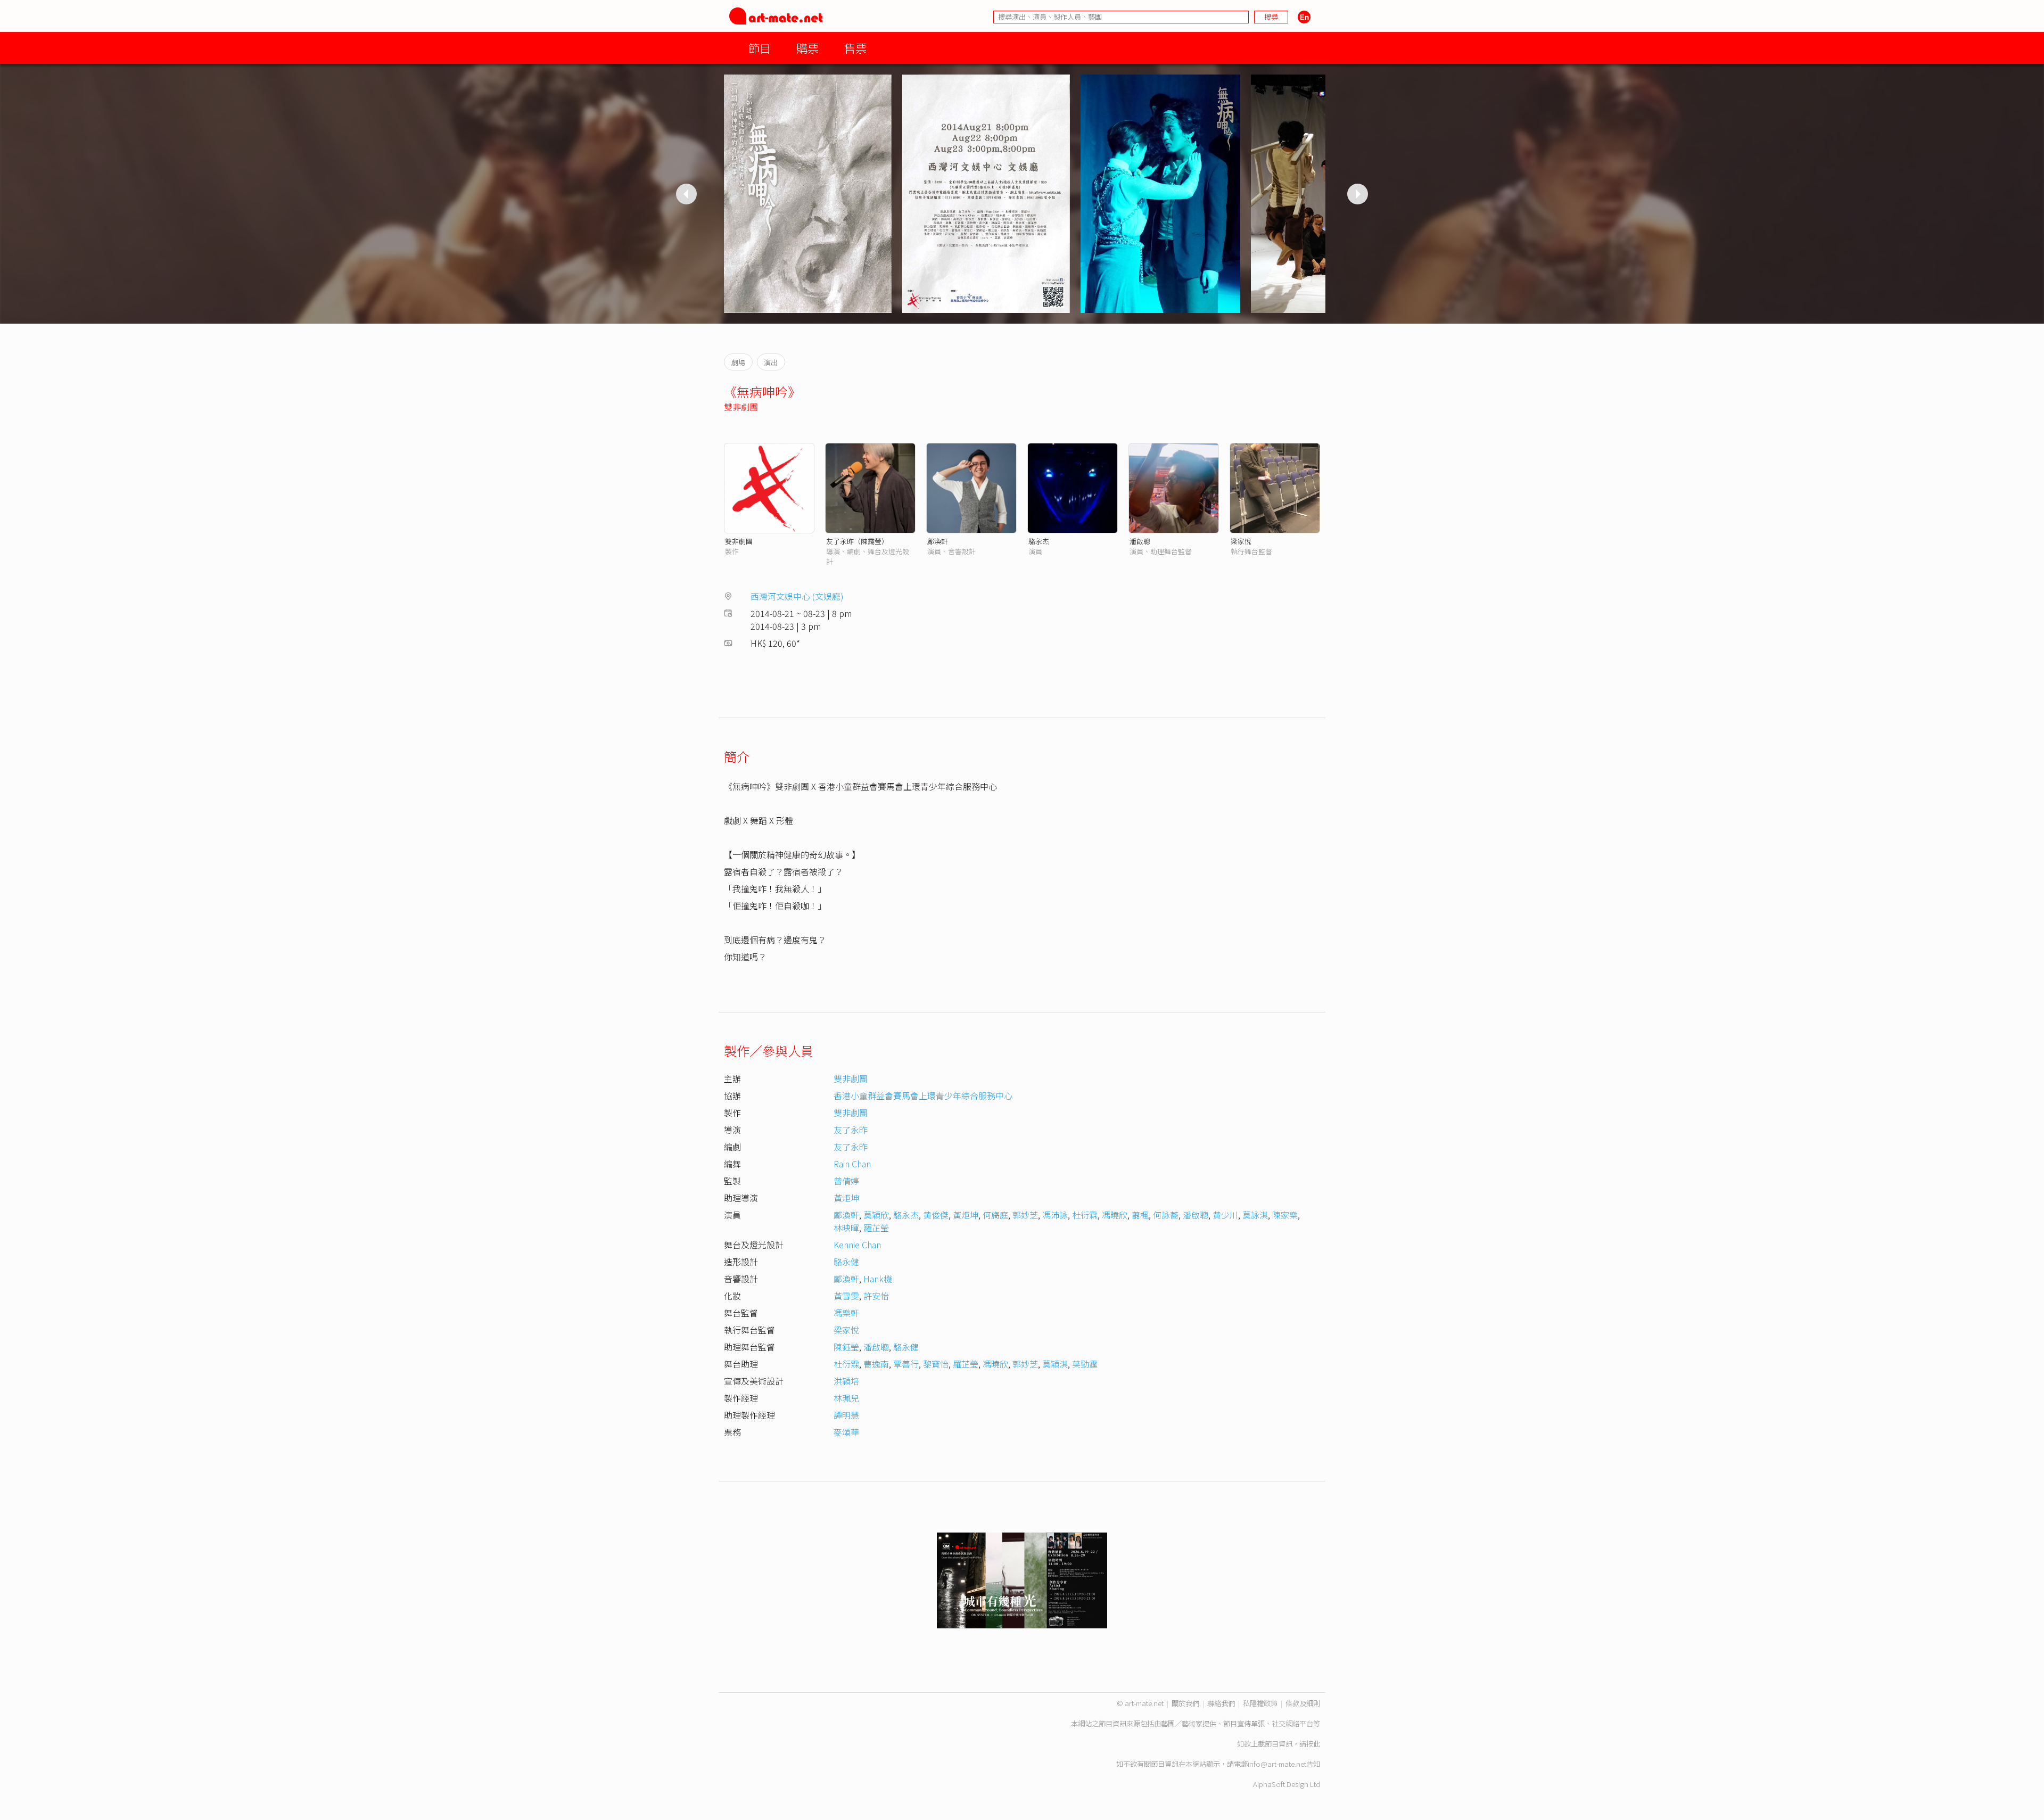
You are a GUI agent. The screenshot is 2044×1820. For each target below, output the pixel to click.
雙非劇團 (741, 407)
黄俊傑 (936, 1215)
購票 (807, 48)
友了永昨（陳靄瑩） (857, 541)
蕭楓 (1140, 1215)
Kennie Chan (857, 1245)
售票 (855, 48)
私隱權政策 (1260, 1703)
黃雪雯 (846, 1296)
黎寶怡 (936, 1364)
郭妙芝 (1025, 1215)
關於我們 (1185, 1703)
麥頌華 (846, 1432)
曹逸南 (876, 1364)
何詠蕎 (1166, 1215)
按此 (1313, 1744)
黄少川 (1225, 1215)
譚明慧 (846, 1415)
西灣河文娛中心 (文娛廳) (797, 596)
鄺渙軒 (938, 541)
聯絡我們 (1221, 1703)
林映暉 (846, 1228)
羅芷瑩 (876, 1228)
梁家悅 (1241, 541)
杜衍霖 (1085, 1215)
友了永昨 (851, 1130)
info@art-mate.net (1277, 1764)
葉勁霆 (1085, 1364)
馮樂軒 (846, 1313)
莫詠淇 (1255, 1215)
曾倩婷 (846, 1181)
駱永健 (846, 1262)
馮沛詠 (1055, 1215)
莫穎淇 (1055, 1364)
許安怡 (876, 1296)
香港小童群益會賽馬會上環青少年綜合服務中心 (923, 1096)
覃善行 (906, 1364)
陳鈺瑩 (846, 1347)
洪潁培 (846, 1381)
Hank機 (878, 1279)
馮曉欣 (1115, 1215)
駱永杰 (1039, 541)
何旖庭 (995, 1215)
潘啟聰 (1140, 541)
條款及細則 (1303, 1703)
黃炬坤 (846, 1198)
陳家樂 (1285, 1215)
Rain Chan (852, 1164)
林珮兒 (846, 1398)
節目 (760, 48)
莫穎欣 (876, 1215)
